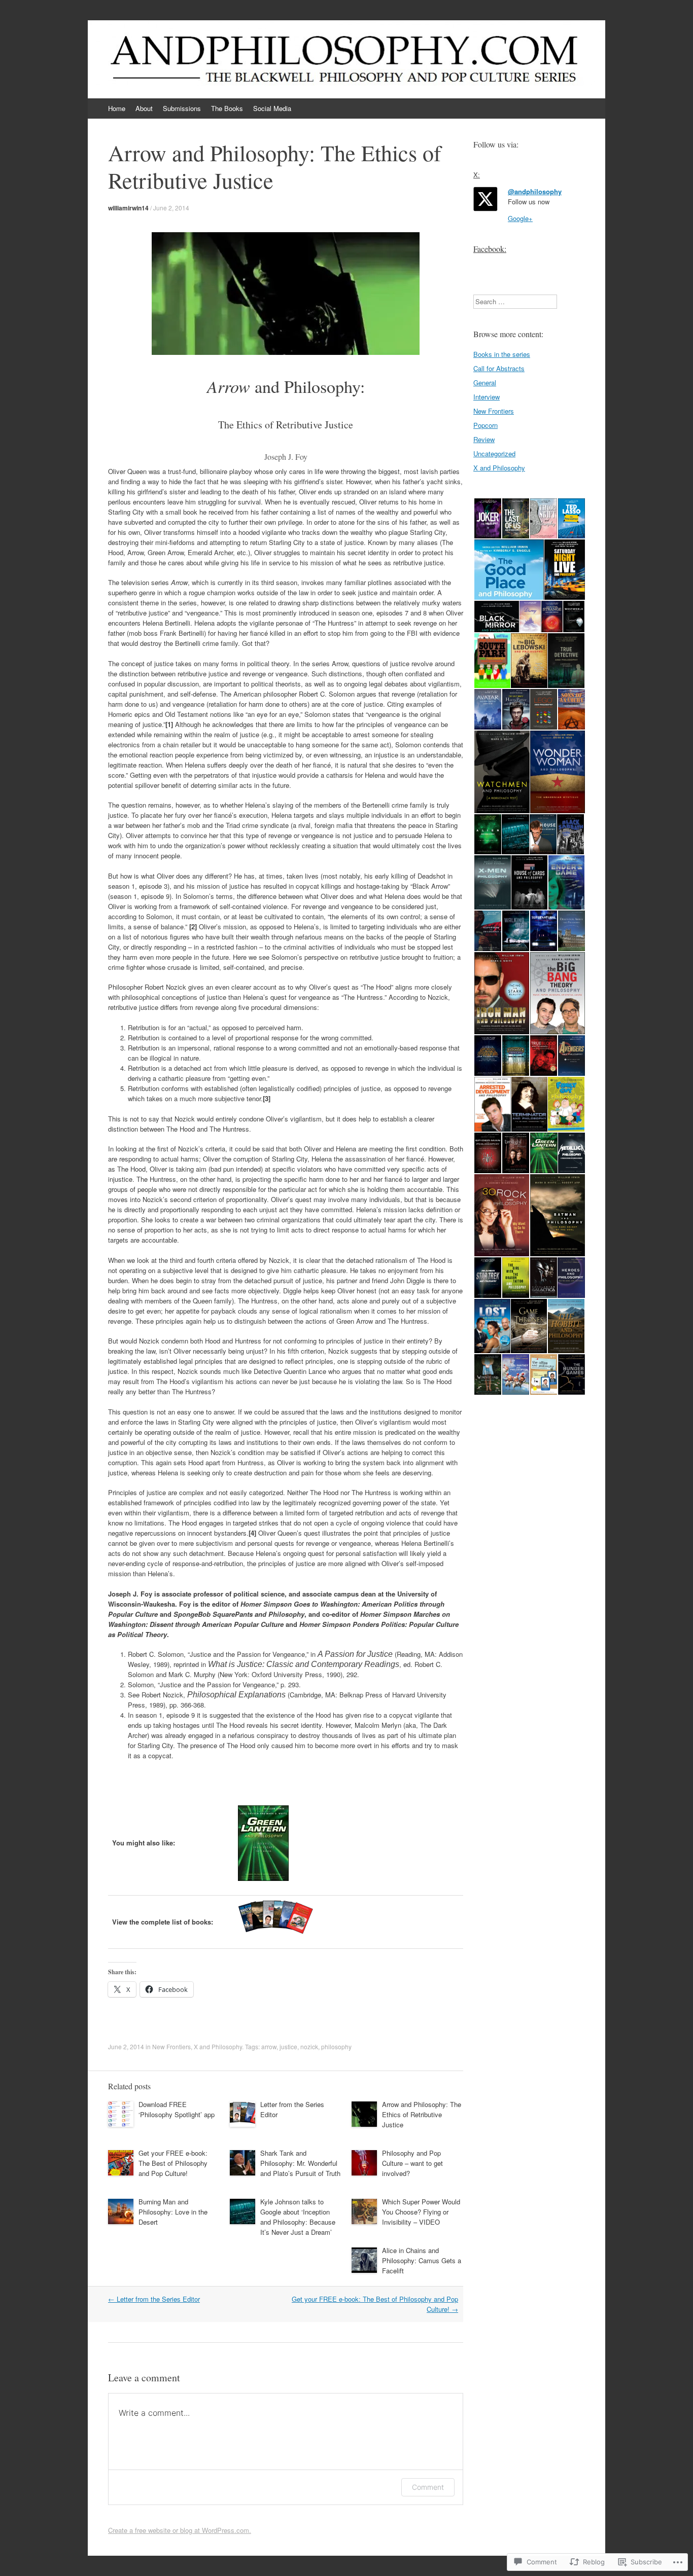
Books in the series (502, 354)
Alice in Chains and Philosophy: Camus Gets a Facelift (422, 2260)
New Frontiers (171, 2046)
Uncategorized (494, 453)
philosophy (336, 2046)
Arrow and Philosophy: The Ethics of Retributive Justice (422, 2114)
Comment (428, 2487)
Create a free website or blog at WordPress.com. (180, 2530)
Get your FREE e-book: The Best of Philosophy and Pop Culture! (173, 2163)
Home (117, 108)
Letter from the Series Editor (154, 2299)
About (144, 108)
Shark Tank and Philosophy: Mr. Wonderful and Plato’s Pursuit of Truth (300, 2163)
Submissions (182, 108)
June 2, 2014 (171, 208)
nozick (309, 2046)
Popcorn (486, 425)
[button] (487, 519)
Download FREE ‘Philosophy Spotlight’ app (177, 2109)
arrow (269, 2046)
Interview (487, 397)
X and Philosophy (218, 2046)
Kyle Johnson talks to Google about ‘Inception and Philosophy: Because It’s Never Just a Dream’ (298, 2217)
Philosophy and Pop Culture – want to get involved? (412, 2163)
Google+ (520, 218)
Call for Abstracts (499, 368)
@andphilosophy (535, 191)
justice (288, 2046)
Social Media (272, 108)
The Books (227, 108)
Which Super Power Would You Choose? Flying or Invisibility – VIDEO (421, 2212)
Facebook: (490, 249)
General (485, 383)
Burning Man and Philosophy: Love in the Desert (173, 2212)
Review (484, 439)
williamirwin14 (128, 208)
